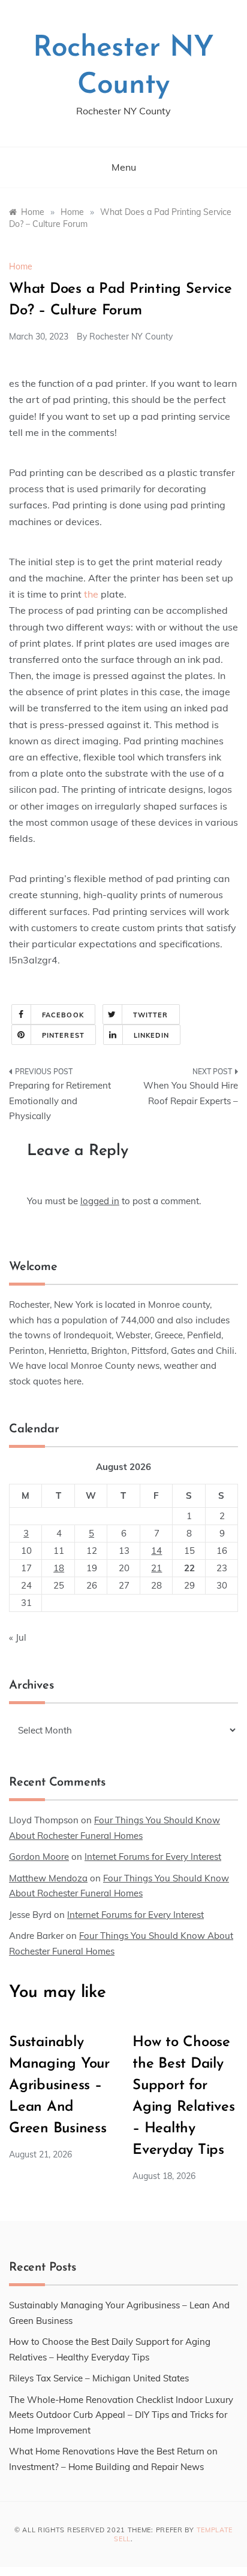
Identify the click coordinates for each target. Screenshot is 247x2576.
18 (59, 1568)
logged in (100, 1201)
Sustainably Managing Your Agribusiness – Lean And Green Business (59, 2086)
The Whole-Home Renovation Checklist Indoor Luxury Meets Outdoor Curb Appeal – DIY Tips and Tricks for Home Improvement (121, 2415)
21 (156, 1568)
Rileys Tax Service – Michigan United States (99, 2378)
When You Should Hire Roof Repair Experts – (191, 1093)
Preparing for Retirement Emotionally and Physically (60, 1101)
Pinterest (63, 1035)
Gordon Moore (39, 1857)
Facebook (63, 1015)
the (91, 594)
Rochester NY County (131, 337)
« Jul (18, 1637)
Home (21, 266)
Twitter (151, 1015)
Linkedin (151, 1035)
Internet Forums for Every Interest (153, 1857)
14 (156, 1551)
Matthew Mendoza (48, 1878)
